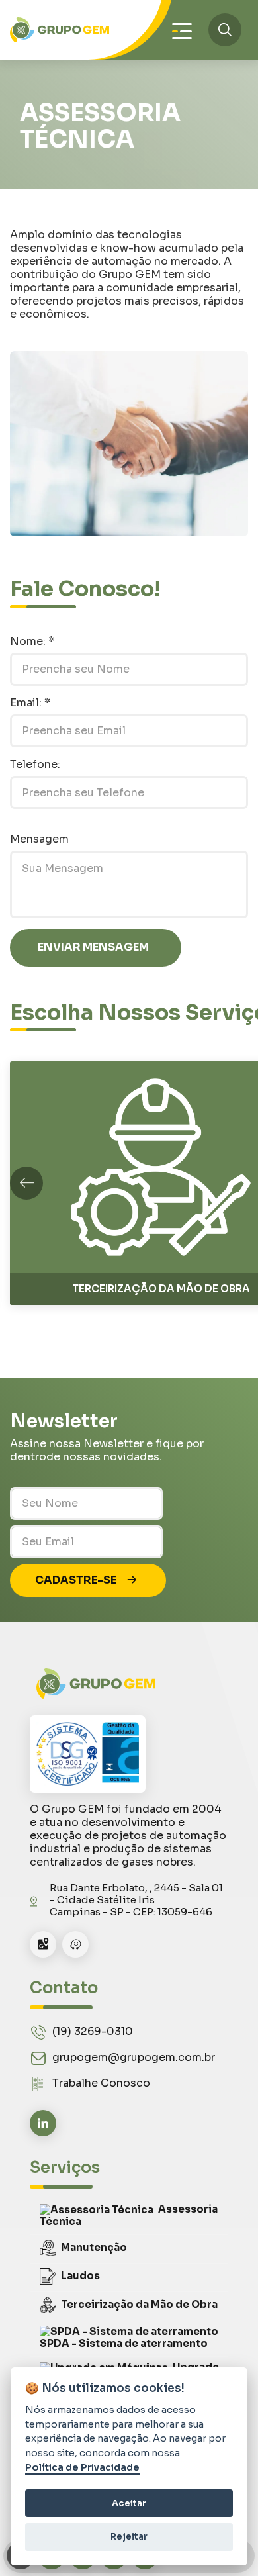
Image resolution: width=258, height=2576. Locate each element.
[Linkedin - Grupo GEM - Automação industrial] (43, 2123)
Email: (30, 703)
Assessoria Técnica (129, 2215)
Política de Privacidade (82, 2468)
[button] (26, 1183)
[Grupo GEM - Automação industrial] (60, 30)
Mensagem (39, 839)
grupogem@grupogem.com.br (134, 2057)
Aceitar (129, 2504)
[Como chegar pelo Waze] (75, 1944)
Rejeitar (129, 2537)
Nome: (32, 641)
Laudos (80, 2275)
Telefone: (35, 764)
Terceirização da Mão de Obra (139, 2304)
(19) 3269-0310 (93, 2031)
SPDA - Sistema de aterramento (124, 2343)
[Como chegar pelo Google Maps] (43, 1944)
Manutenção (94, 2247)
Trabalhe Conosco (101, 2083)
